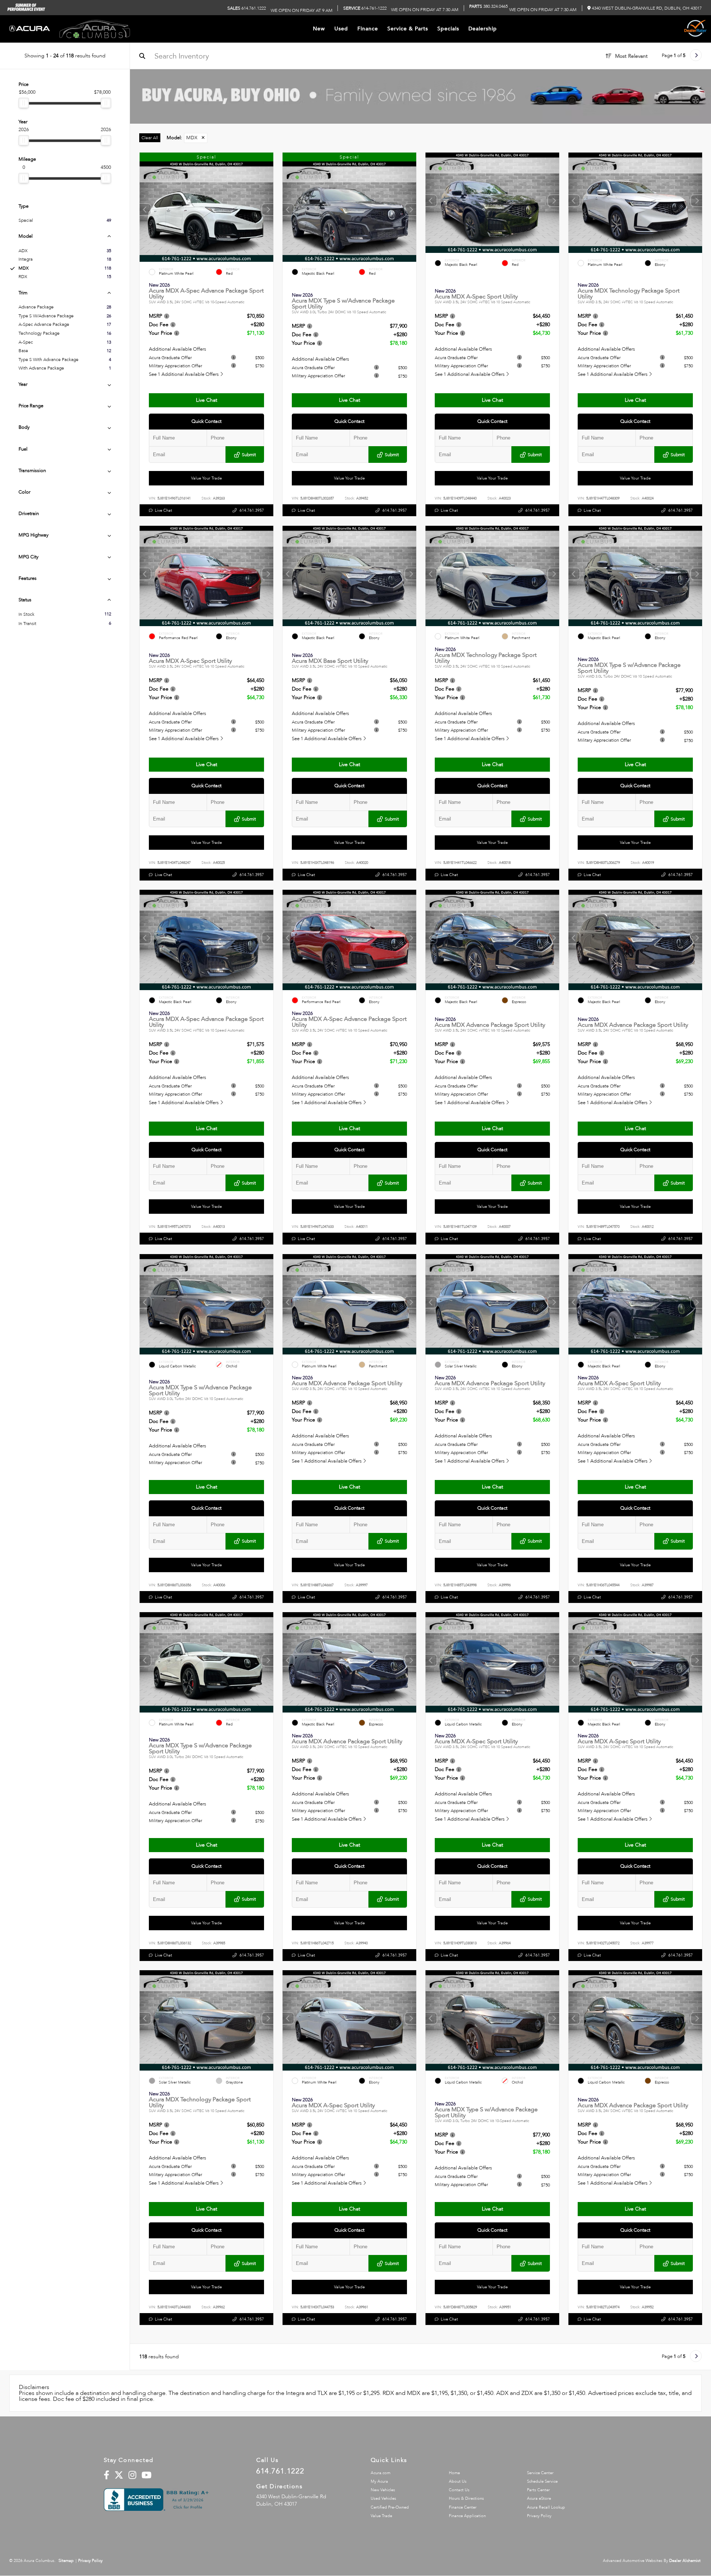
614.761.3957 (252, 511)
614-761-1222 (365, 8)
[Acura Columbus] (95, 29)
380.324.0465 (488, 6)
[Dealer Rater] (695, 29)
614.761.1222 (247, 8)
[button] (268, 210)
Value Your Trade (206, 478)
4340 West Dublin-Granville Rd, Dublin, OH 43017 (646, 8)
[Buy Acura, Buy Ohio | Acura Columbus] (420, 96)
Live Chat (207, 400)
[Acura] (30, 29)
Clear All (150, 138)
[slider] (24, 103)
